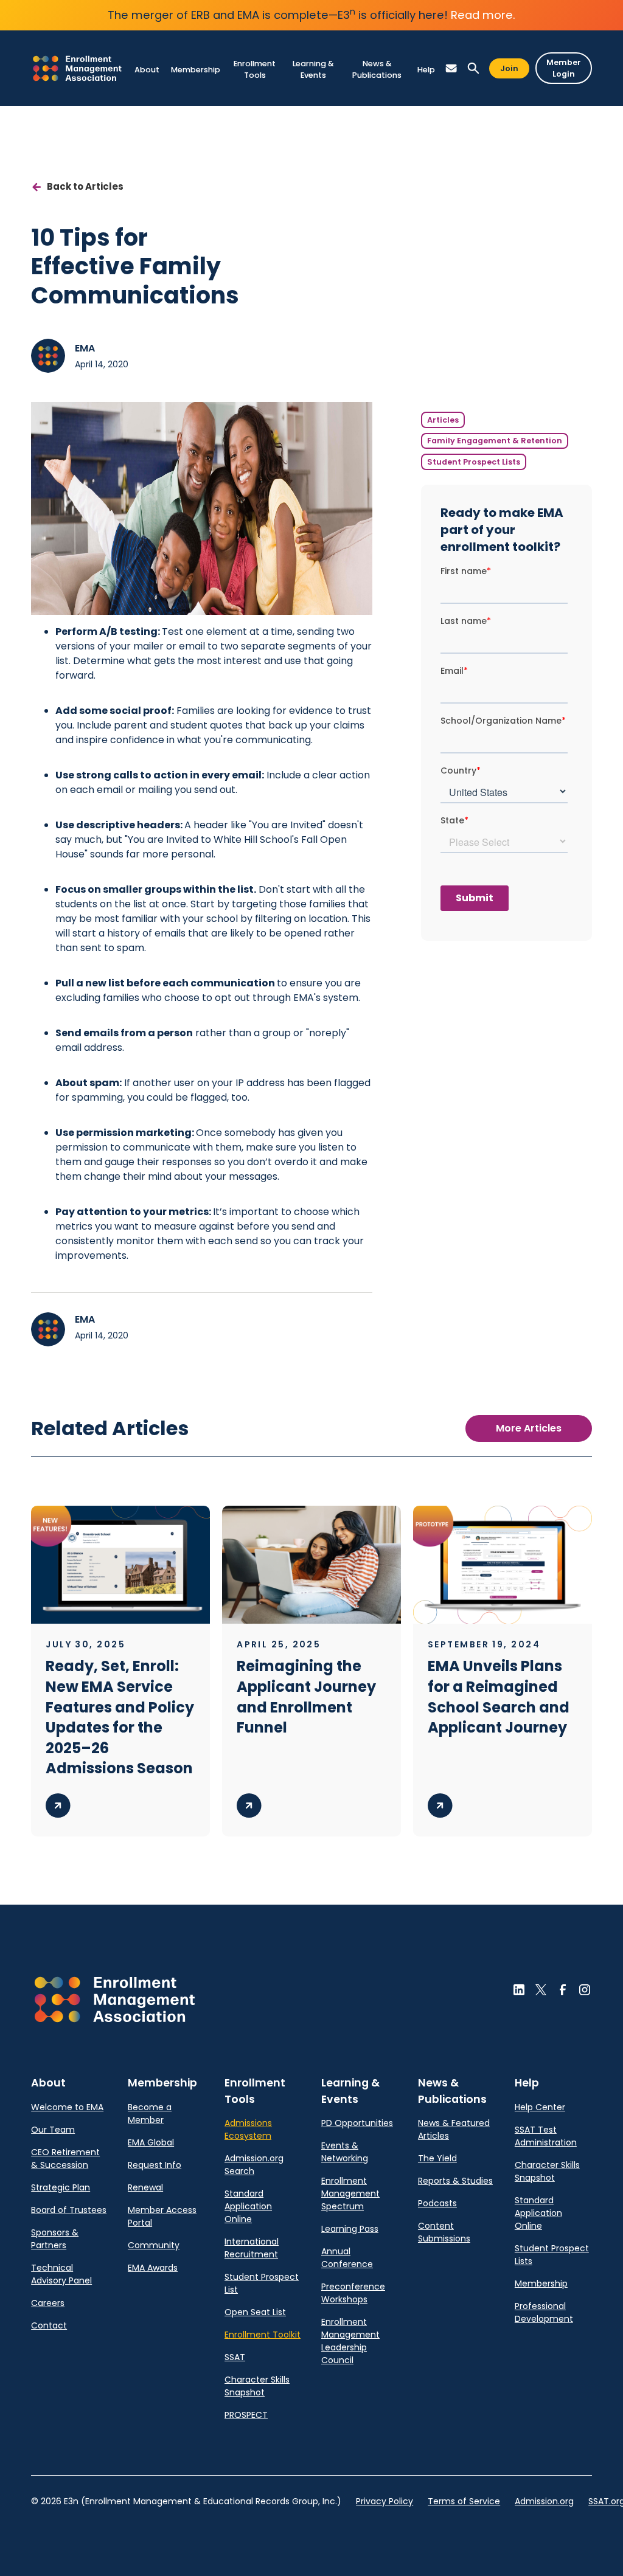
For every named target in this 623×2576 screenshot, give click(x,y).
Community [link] (154, 2245)
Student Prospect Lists (474, 462)
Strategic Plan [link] (61, 2187)
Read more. (483, 15)
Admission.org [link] (544, 2501)
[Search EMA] (473, 68)
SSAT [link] (235, 2357)
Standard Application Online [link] (248, 2206)
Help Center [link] (540, 2107)
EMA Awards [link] (153, 2268)
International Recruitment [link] (252, 2248)
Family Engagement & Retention (495, 441)
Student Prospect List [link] (262, 2283)
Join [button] (509, 68)
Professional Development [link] (544, 2312)
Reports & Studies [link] (455, 2181)
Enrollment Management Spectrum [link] (350, 2193)
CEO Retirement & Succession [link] (65, 2159)
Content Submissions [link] (444, 2232)
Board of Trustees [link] (69, 2210)
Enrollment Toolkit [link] (263, 2335)
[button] (147, 70)
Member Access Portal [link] (162, 2216)
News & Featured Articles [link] (454, 2129)
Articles (443, 420)
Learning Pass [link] (350, 2229)
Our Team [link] (53, 2130)
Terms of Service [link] (464, 2501)
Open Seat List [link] (255, 2312)
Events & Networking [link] (345, 2152)
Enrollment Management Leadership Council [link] (350, 2341)
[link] (77, 68)
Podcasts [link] (437, 2203)
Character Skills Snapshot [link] (257, 2386)
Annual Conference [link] (347, 2258)
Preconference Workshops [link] (353, 2293)
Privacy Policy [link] (385, 2501)
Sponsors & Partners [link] (55, 2239)
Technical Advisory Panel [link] (61, 2274)
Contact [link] (49, 2325)
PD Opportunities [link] (357, 2123)
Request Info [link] (155, 2165)
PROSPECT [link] (246, 2415)
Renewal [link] (145, 2187)
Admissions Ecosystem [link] (248, 2129)
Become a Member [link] (150, 2114)
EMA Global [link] (151, 2142)
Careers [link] (48, 2303)
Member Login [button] (564, 68)
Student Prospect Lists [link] (552, 2255)
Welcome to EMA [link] (67, 2107)
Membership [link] (541, 2283)
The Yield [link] (437, 2158)
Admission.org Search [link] (254, 2165)
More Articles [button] (529, 1428)
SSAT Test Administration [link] (546, 2136)
